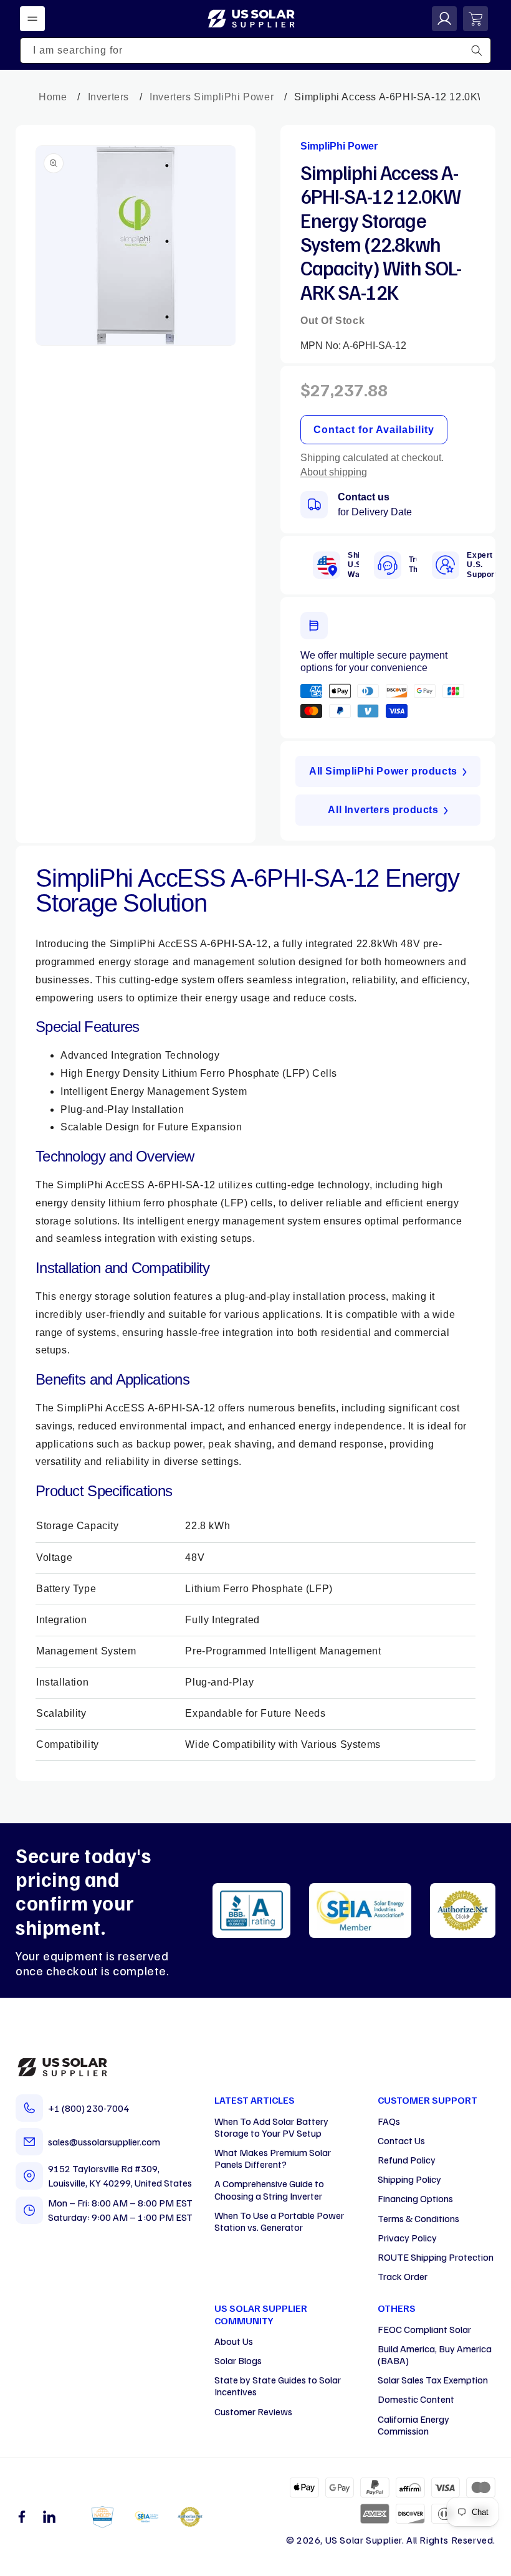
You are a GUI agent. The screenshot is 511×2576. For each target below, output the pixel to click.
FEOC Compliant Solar (424, 2329)
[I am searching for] (477, 50)
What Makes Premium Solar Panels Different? (273, 2158)
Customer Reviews (253, 2411)
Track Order (403, 2276)
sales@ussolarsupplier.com (104, 2142)
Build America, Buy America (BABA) (435, 2354)
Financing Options (415, 2198)
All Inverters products (383, 810)
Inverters (108, 97)
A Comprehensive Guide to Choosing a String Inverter (269, 2189)
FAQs (389, 2121)
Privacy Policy (407, 2238)
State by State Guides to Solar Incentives (278, 2386)
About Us (234, 2341)
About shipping (334, 472)
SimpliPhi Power (339, 146)
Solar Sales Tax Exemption (433, 2380)
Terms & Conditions (418, 2218)
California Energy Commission (413, 2425)
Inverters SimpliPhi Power (212, 97)
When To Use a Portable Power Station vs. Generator (279, 2221)
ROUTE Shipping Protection (436, 2257)
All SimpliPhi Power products (383, 771)
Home (53, 97)
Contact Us (401, 2140)
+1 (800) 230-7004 (88, 2108)
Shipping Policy (409, 2179)
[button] (32, 19)
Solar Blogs (238, 2360)
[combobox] (255, 50)
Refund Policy (407, 2160)
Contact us (364, 497)
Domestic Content (416, 2399)
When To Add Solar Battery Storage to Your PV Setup (271, 2127)
